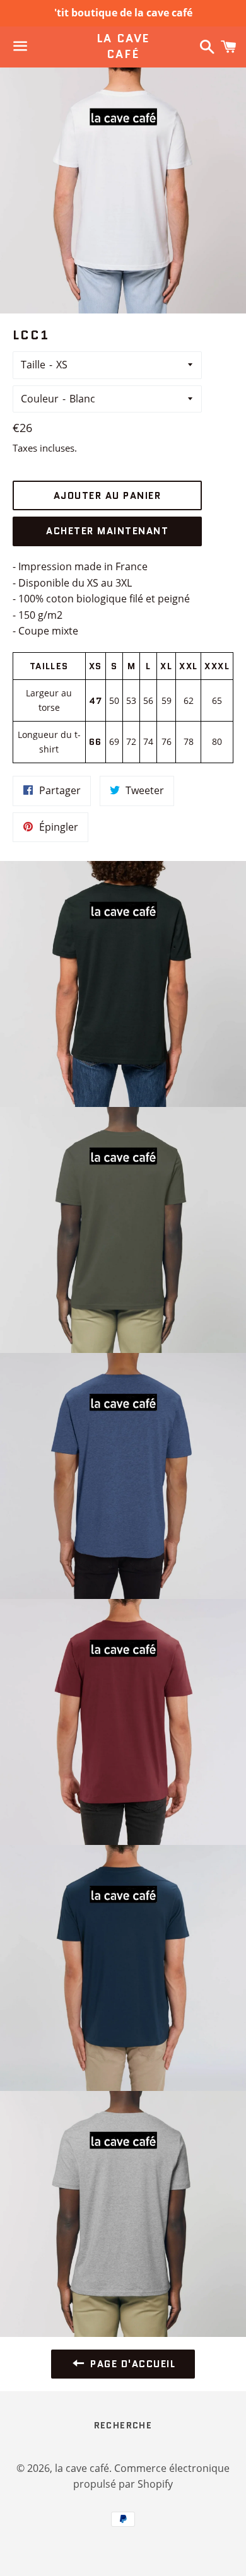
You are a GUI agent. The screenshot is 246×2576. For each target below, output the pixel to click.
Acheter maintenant (107, 531)
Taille (33, 365)
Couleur (40, 399)
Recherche (123, 2425)
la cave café (123, 47)
